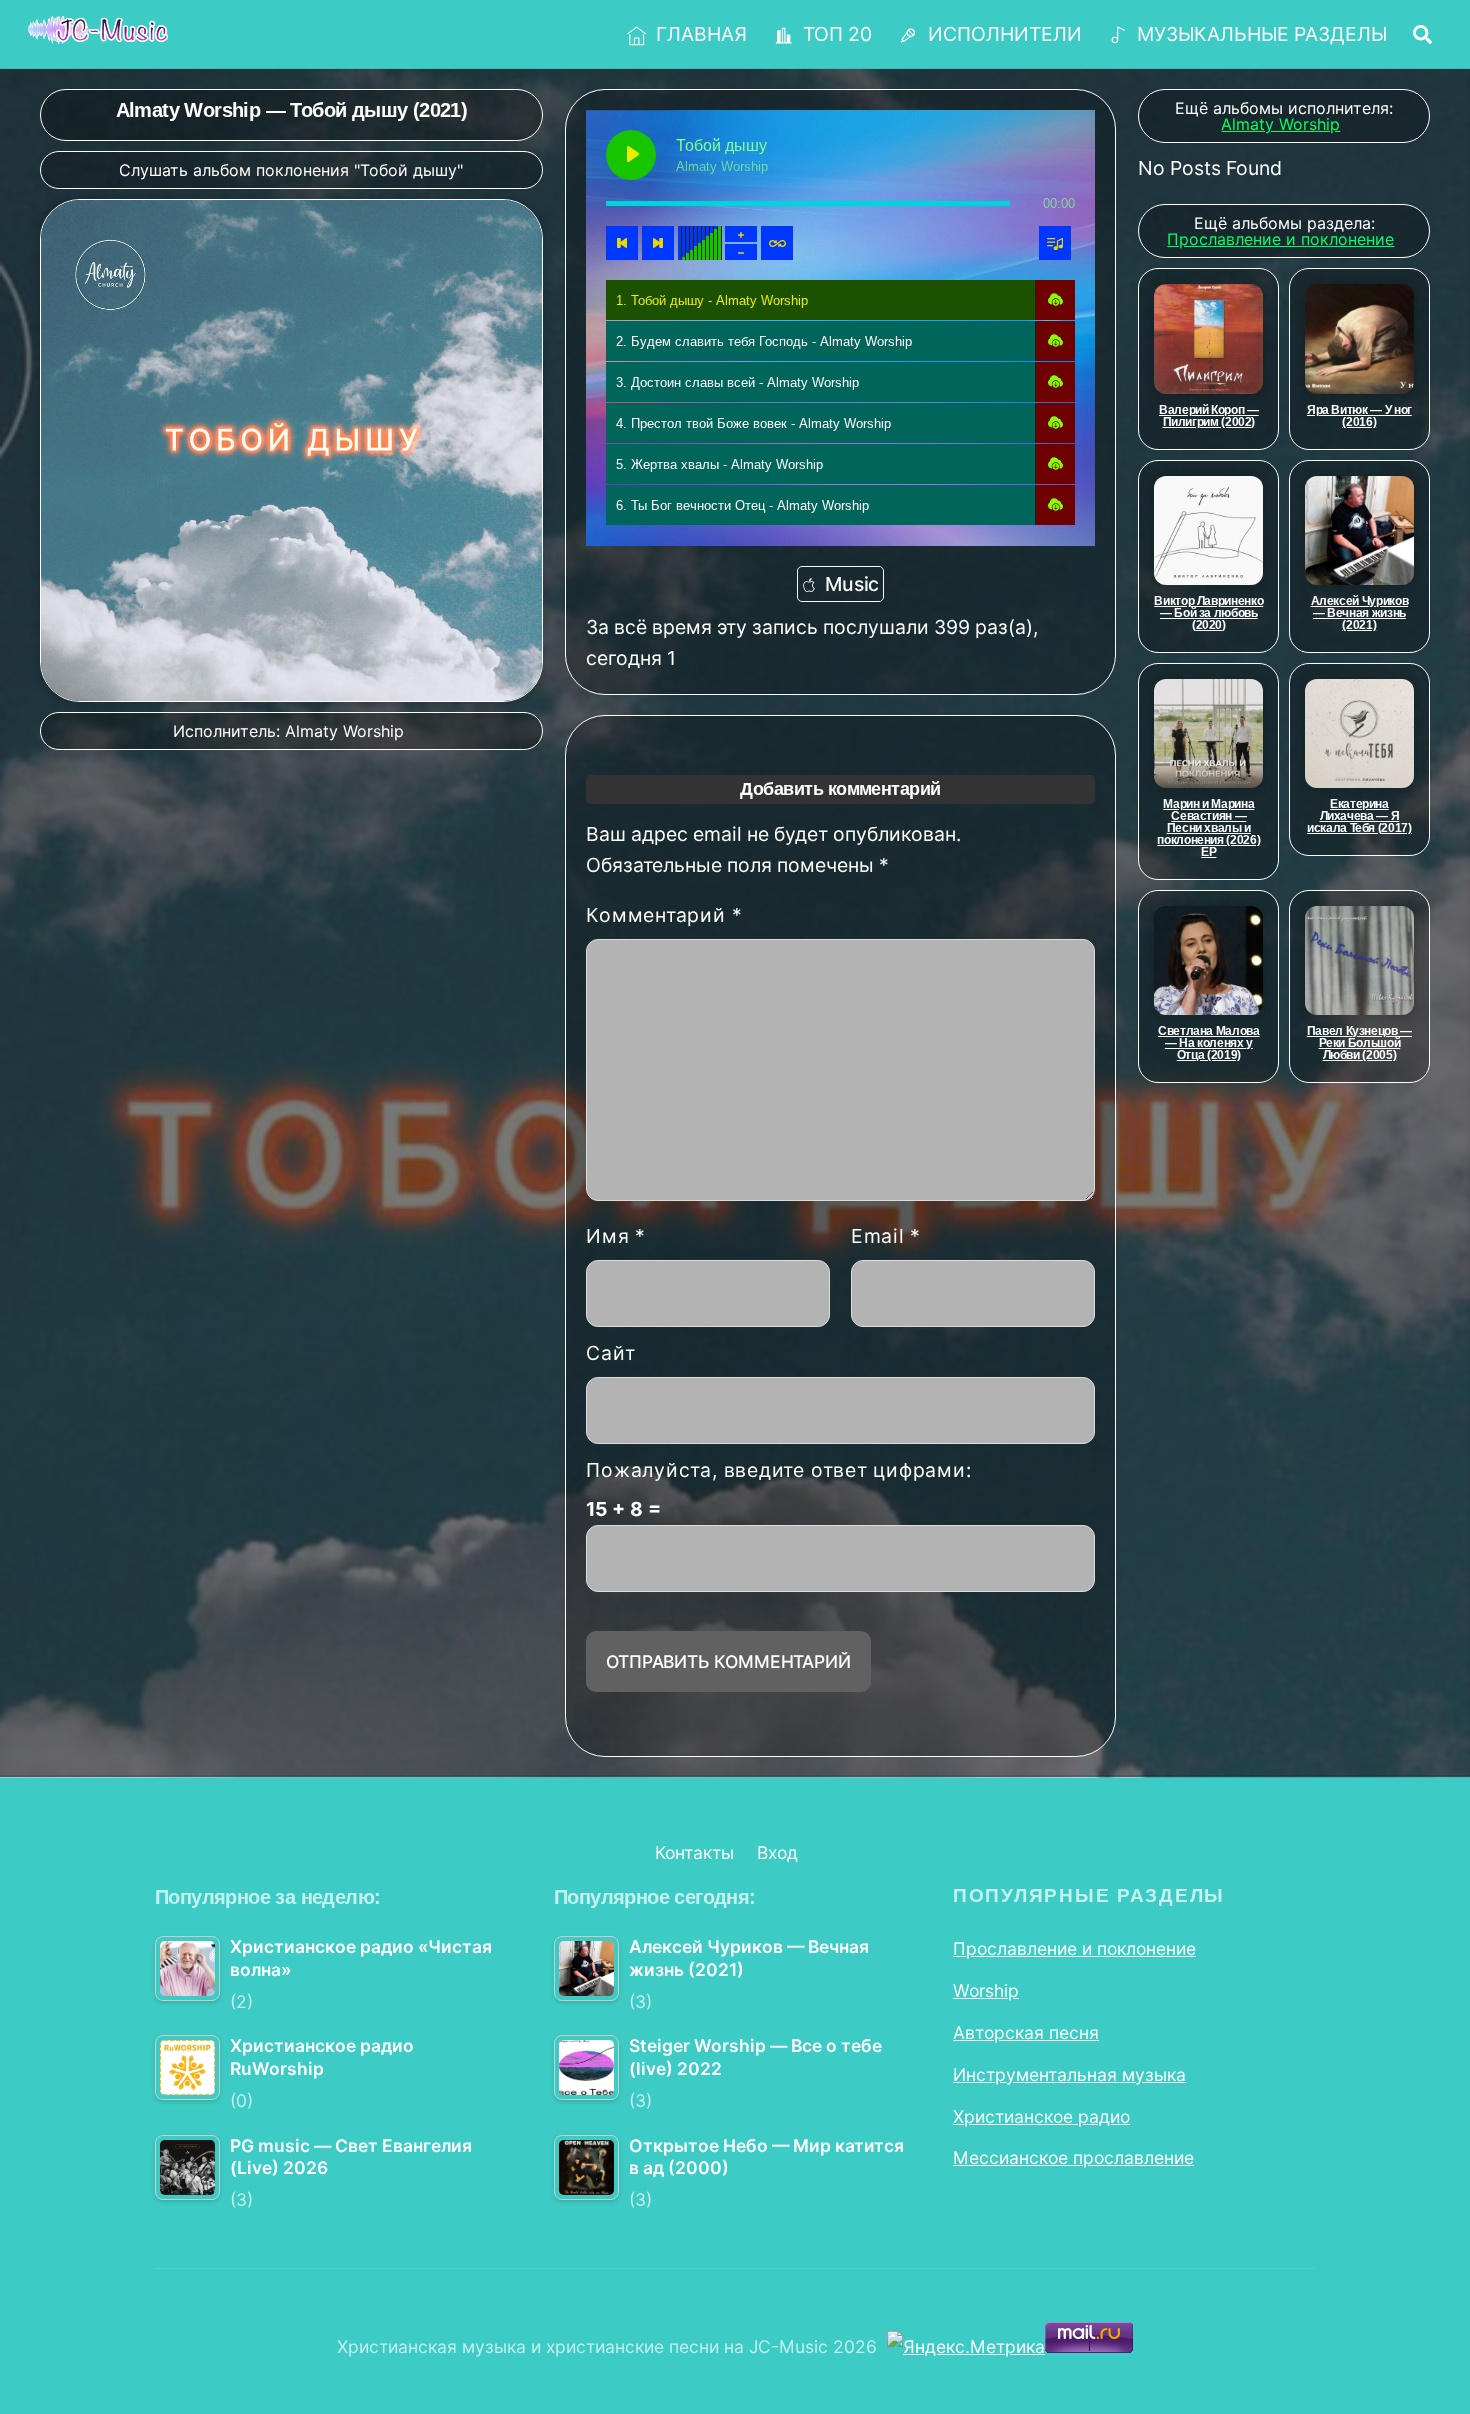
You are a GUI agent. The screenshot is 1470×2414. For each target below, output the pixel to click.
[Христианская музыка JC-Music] (98, 31)
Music (852, 584)
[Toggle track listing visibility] (1055, 243)
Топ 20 (835, 34)
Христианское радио (1041, 2116)
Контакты (694, 1852)
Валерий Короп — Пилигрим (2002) (1209, 416)
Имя (616, 1236)
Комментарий (664, 915)
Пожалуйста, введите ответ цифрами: (778, 1470)
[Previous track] (622, 243)
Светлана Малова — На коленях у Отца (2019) (1209, 1043)
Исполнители (1002, 34)
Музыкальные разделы (1259, 34)
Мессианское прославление (1073, 2157)
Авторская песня (1026, 2032)
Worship (986, 1990)
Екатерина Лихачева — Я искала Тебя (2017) (1359, 816)
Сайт (610, 1353)
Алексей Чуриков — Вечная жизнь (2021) (1360, 613)
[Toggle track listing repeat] (777, 243)
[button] (1055, 300)
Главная (699, 34)
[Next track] (658, 243)
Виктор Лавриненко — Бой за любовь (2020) (1208, 613)
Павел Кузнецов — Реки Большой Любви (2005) (1359, 1043)
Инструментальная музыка (1069, 2074)
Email (886, 1236)
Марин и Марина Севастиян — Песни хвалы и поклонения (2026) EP (1208, 828)
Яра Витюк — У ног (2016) (1359, 416)
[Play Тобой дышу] (631, 155)
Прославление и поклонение (1074, 1948)
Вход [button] (777, 1852)
